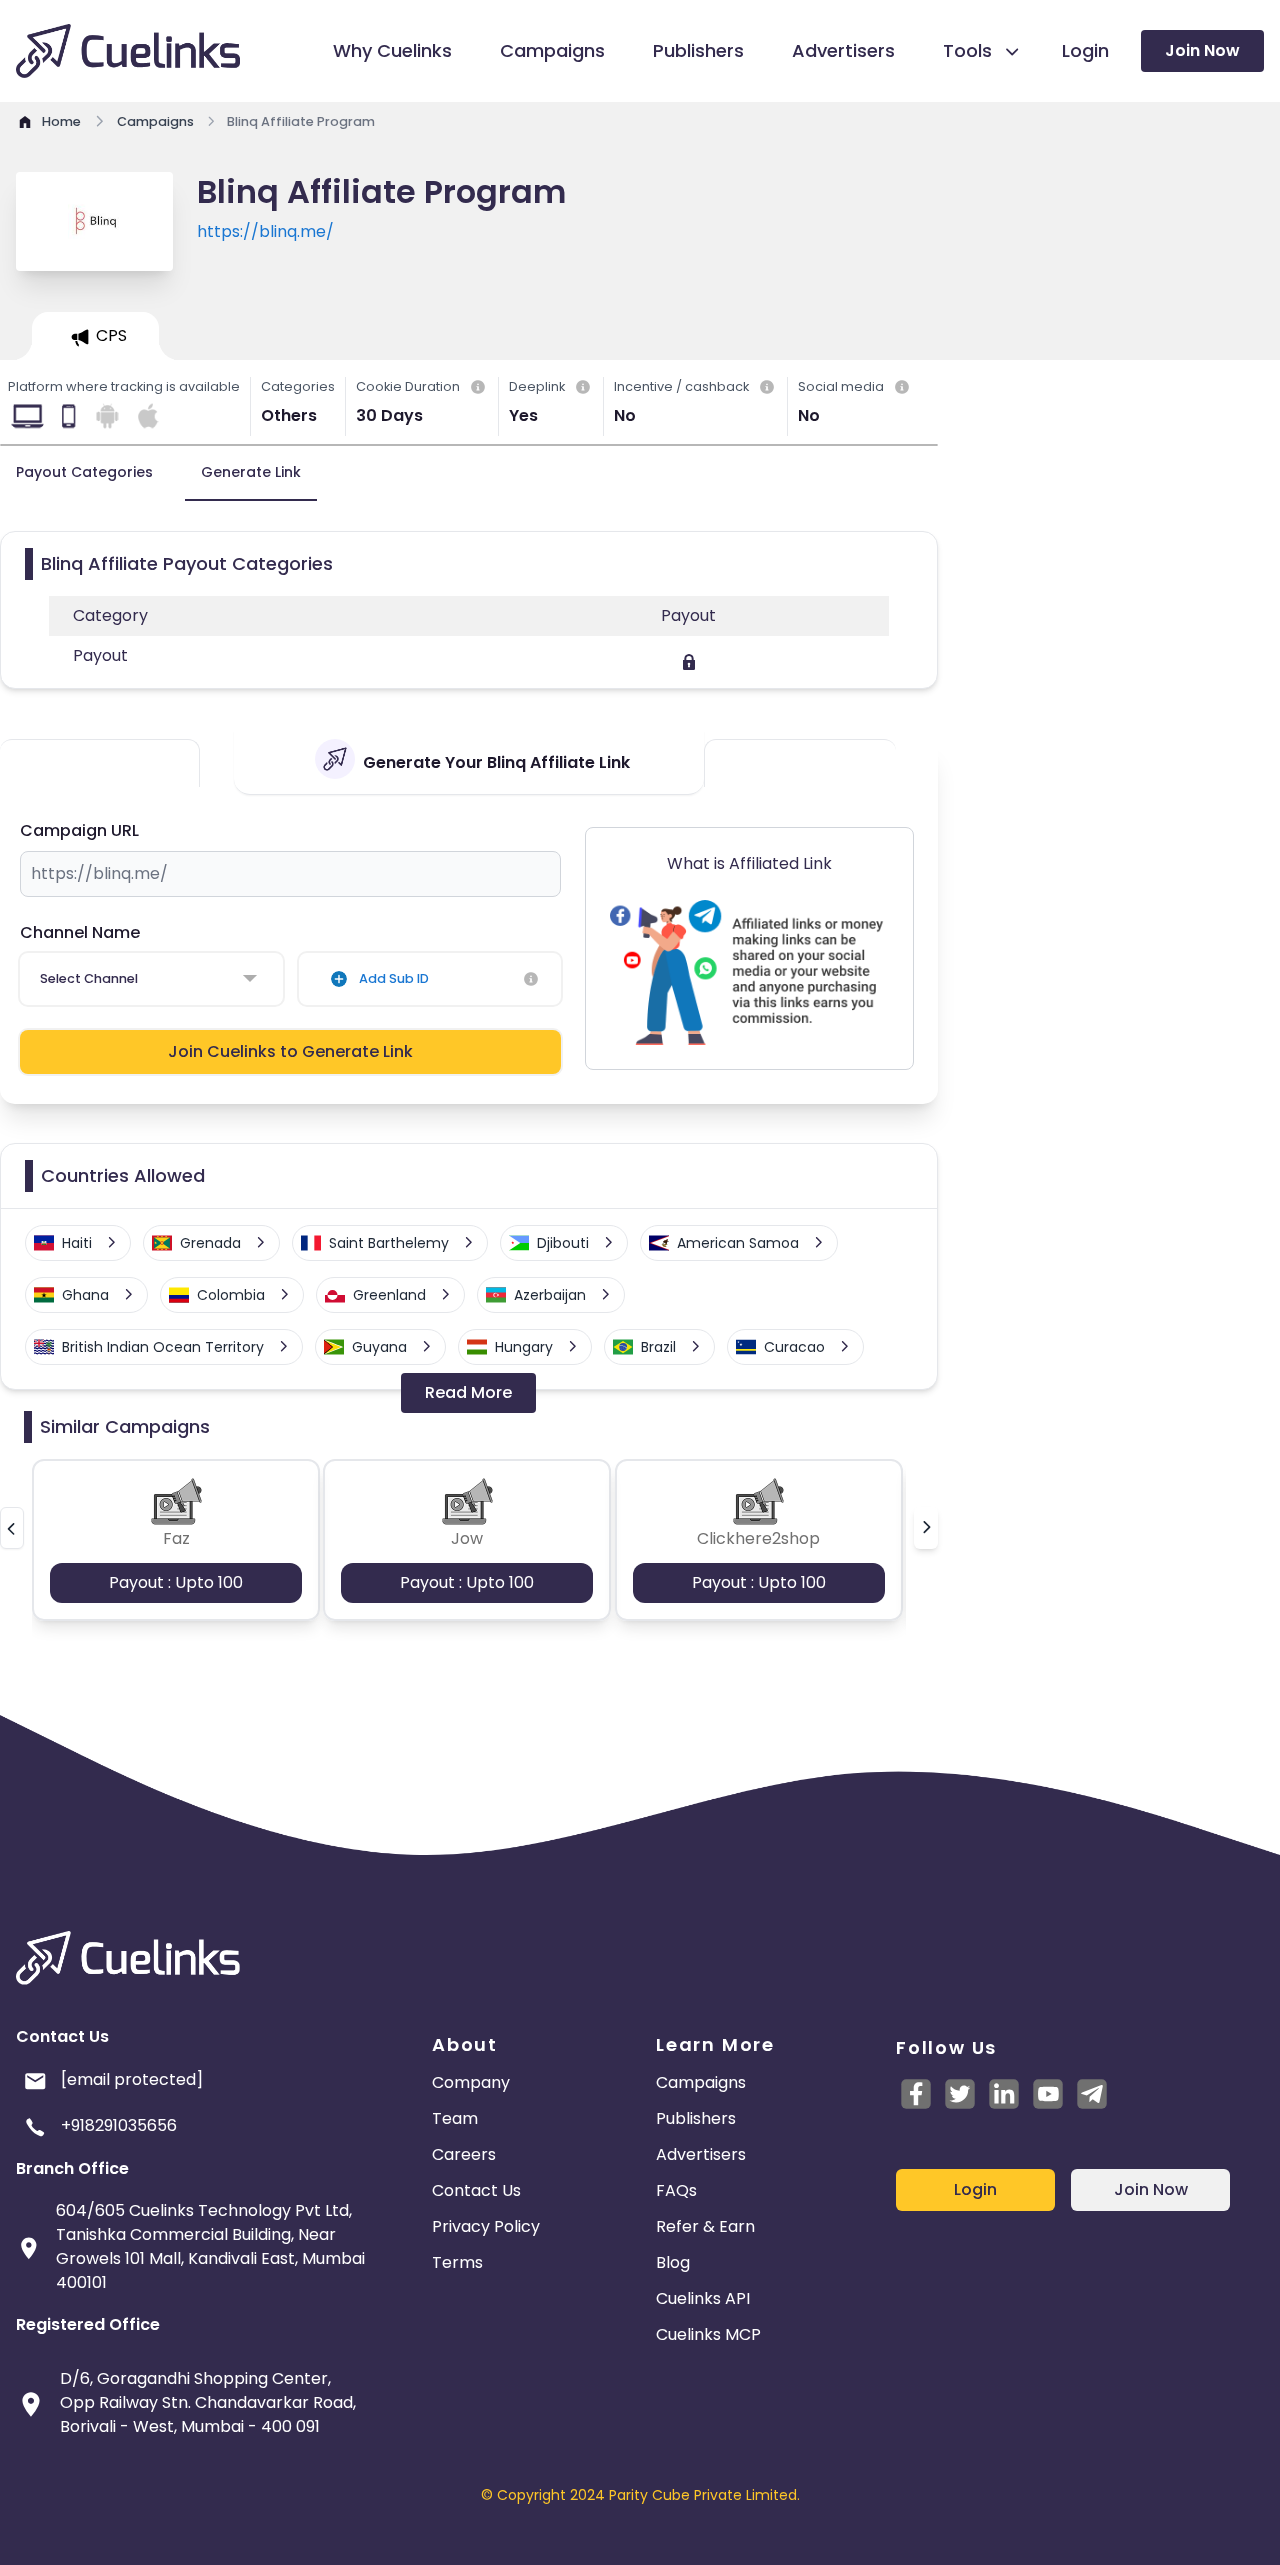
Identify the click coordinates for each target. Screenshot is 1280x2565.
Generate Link (251, 472)
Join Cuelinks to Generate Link (290, 1051)
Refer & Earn (705, 2226)
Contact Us (476, 2190)
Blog (673, 2262)
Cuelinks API (703, 2298)
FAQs (676, 2190)
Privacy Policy (486, 2226)
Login (975, 2189)
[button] (12, 1528)
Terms (457, 2262)
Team (455, 2118)
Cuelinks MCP (708, 2334)
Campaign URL (79, 830)
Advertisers (701, 2154)
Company (471, 2082)
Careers (464, 2154)
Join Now (1202, 50)
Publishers (696, 2118)
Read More (468, 1392)
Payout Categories (84, 472)
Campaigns (701, 2082)
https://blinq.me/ (265, 231)
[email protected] (132, 2079)
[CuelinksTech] (1092, 2094)
